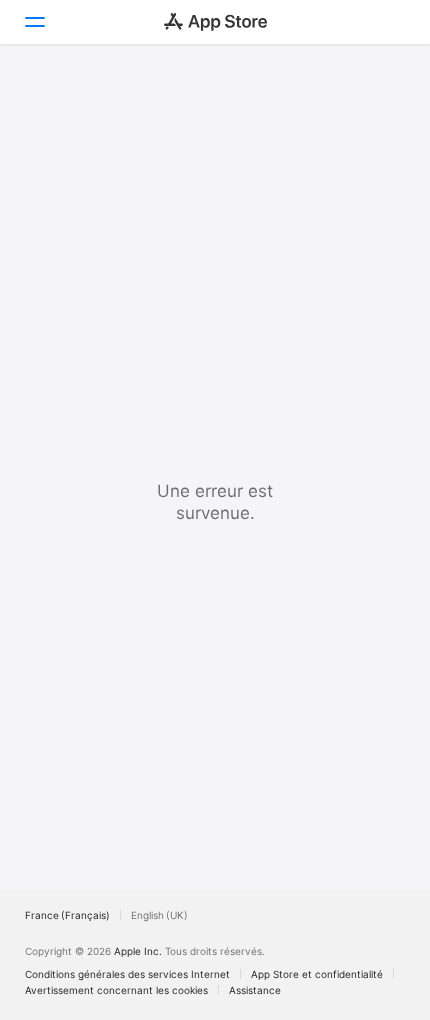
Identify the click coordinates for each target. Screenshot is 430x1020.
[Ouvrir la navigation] (34, 22)
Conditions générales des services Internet (127, 974)
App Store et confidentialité (317, 974)
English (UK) (159, 915)
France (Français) (67, 915)
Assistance (255, 990)
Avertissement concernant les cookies (116, 990)
